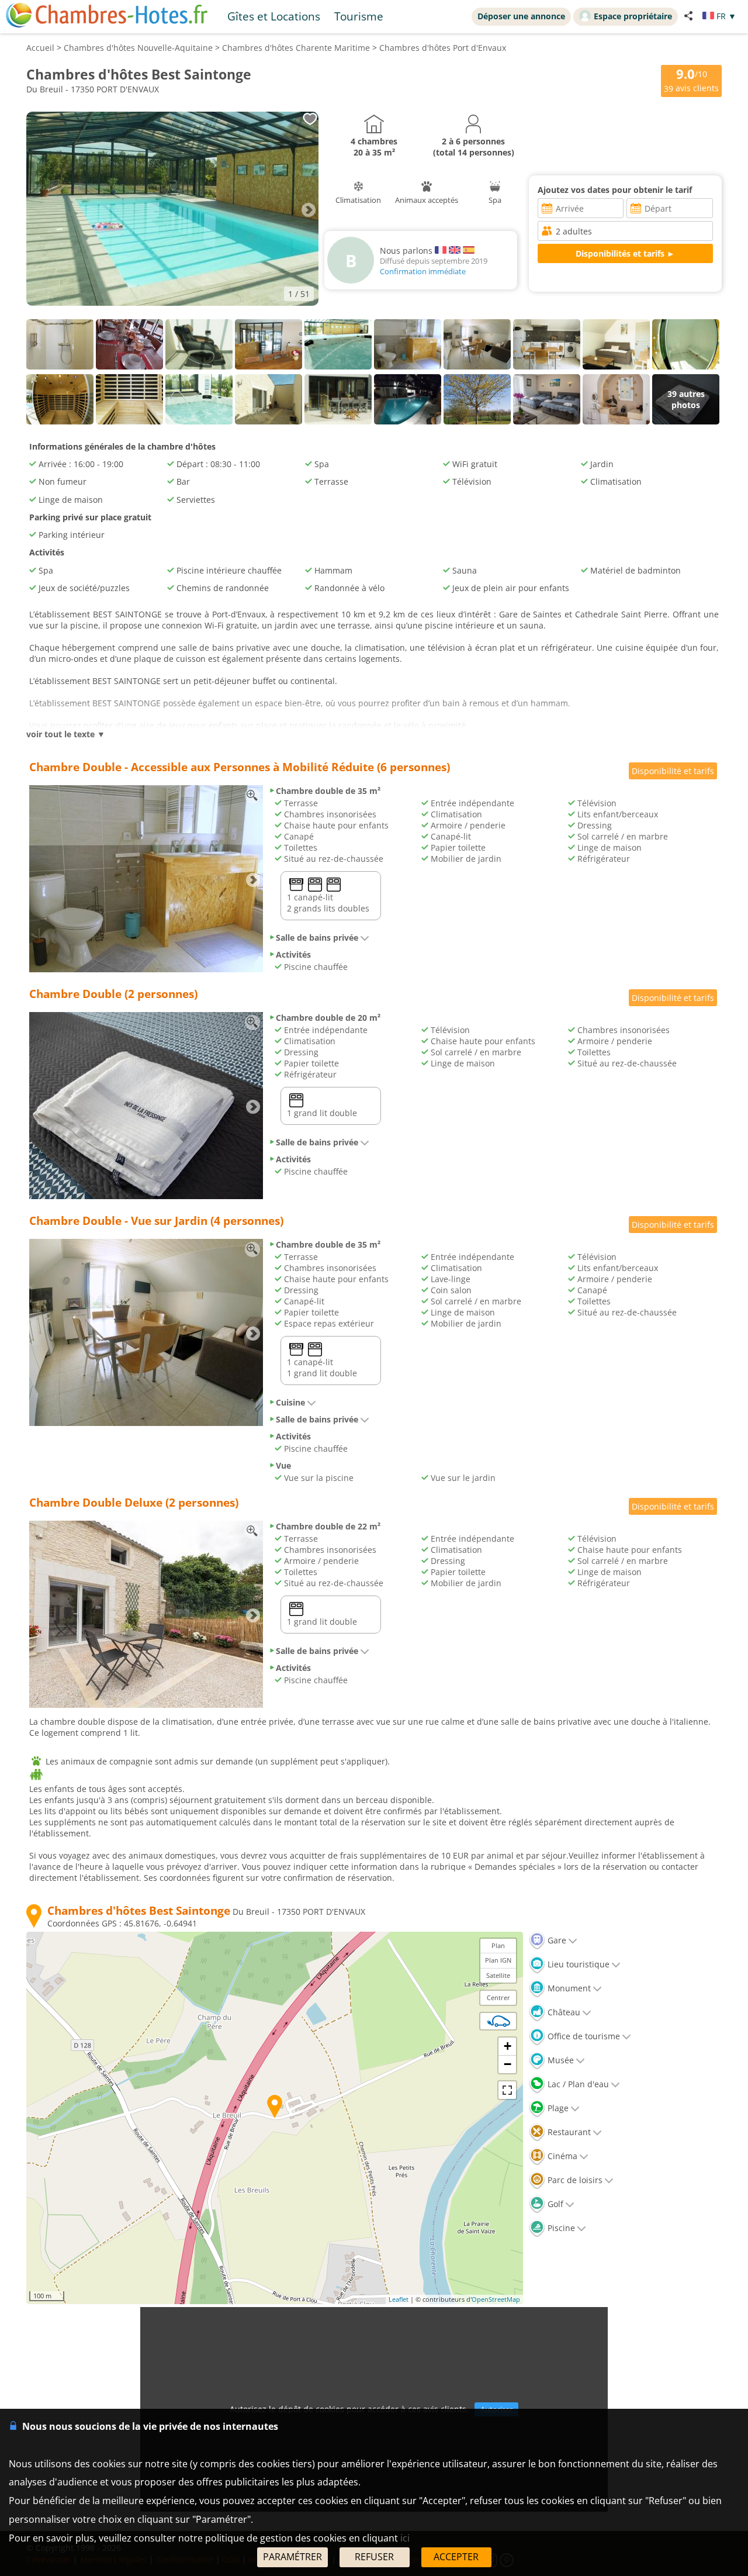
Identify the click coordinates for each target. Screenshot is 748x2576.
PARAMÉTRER (292, 2557)
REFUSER (374, 2557)
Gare (556, 1940)
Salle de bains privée (317, 937)
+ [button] (508, 2046)
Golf (554, 2204)
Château (563, 2012)
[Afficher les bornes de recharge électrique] (498, 2021)
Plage (557, 2108)
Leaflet (399, 2299)
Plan (498, 1945)
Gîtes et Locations (274, 16)
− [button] (508, 2064)
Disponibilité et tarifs (673, 771)
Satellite (498, 1975)
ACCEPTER (456, 2557)
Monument (568, 1988)
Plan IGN (498, 1960)
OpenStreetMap (496, 2299)
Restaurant (568, 2132)
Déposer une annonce (521, 16)
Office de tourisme (583, 2036)
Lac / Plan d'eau (577, 2084)
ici (405, 2538)
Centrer (498, 1997)
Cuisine (290, 1402)
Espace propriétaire (633, 16)
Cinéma (561, 2156)
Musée (560, 2060)
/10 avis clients (691, 80)
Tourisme (359, 16)
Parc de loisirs (574, 2180)
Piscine (560, 2228)
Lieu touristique (577, 1964)
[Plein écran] (507, 2090)
